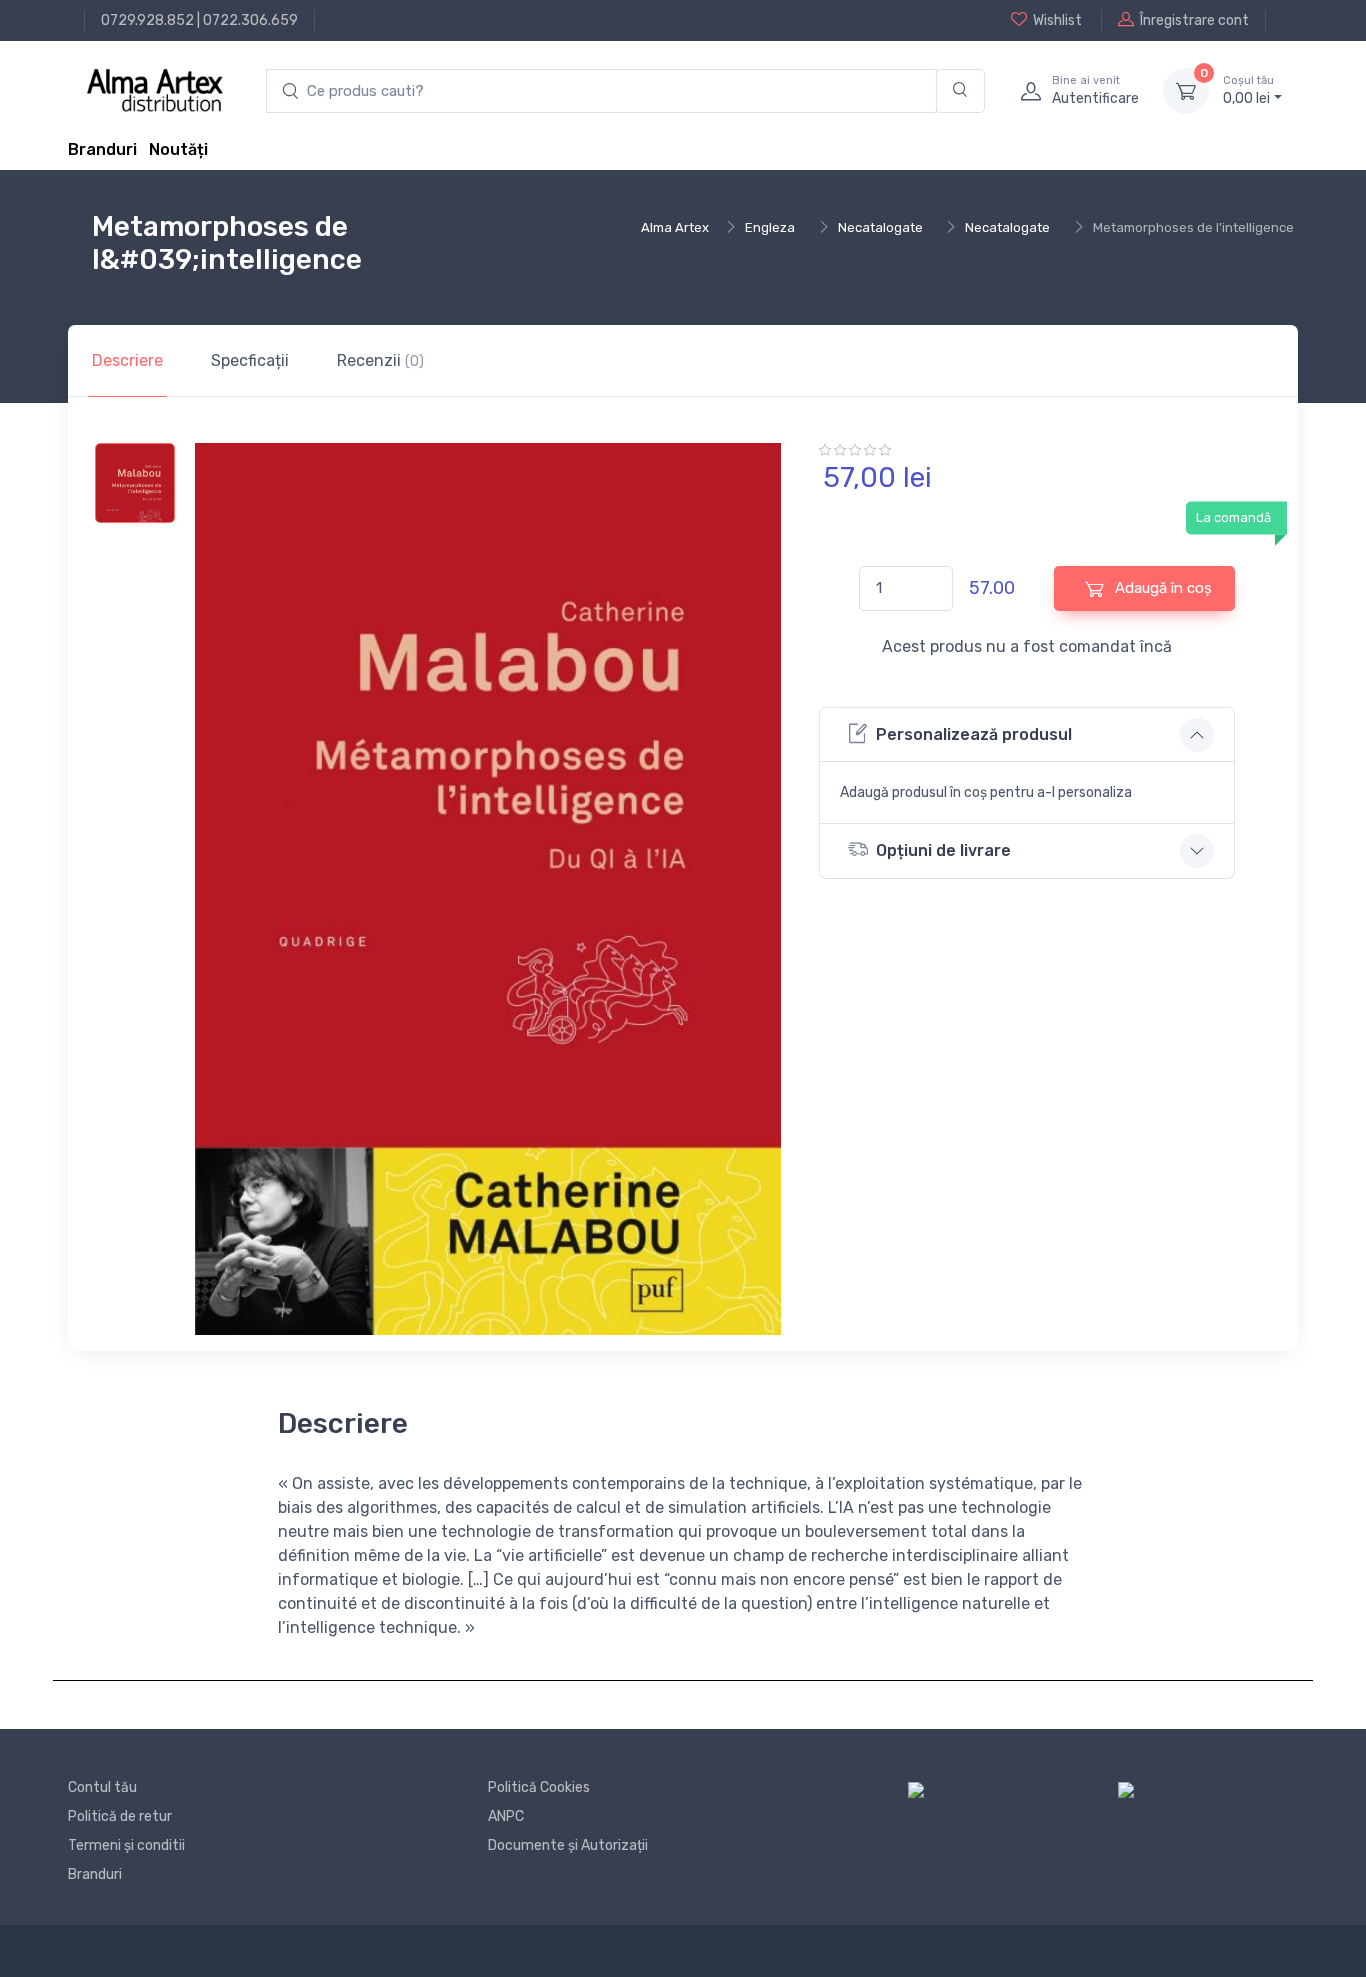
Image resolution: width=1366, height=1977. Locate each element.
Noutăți (178, 149)
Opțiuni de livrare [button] (943, 850)
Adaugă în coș (1161, 588)
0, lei (1248, 90)
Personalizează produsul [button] (974, 734)
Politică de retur (120, 1816)
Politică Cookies (539, 1787)
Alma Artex (675, 227)
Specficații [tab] (250, 360)
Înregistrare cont (1194, 20)
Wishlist (1057, 20)
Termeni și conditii (126, 1845)
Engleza (770, 227)
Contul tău (102, 1787)
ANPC (506, 1816)
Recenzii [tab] (380, 360)
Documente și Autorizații (568, 1845)
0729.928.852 (147, 20)
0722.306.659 (250, 20)
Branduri (102, 149)
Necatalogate (880, 227)
